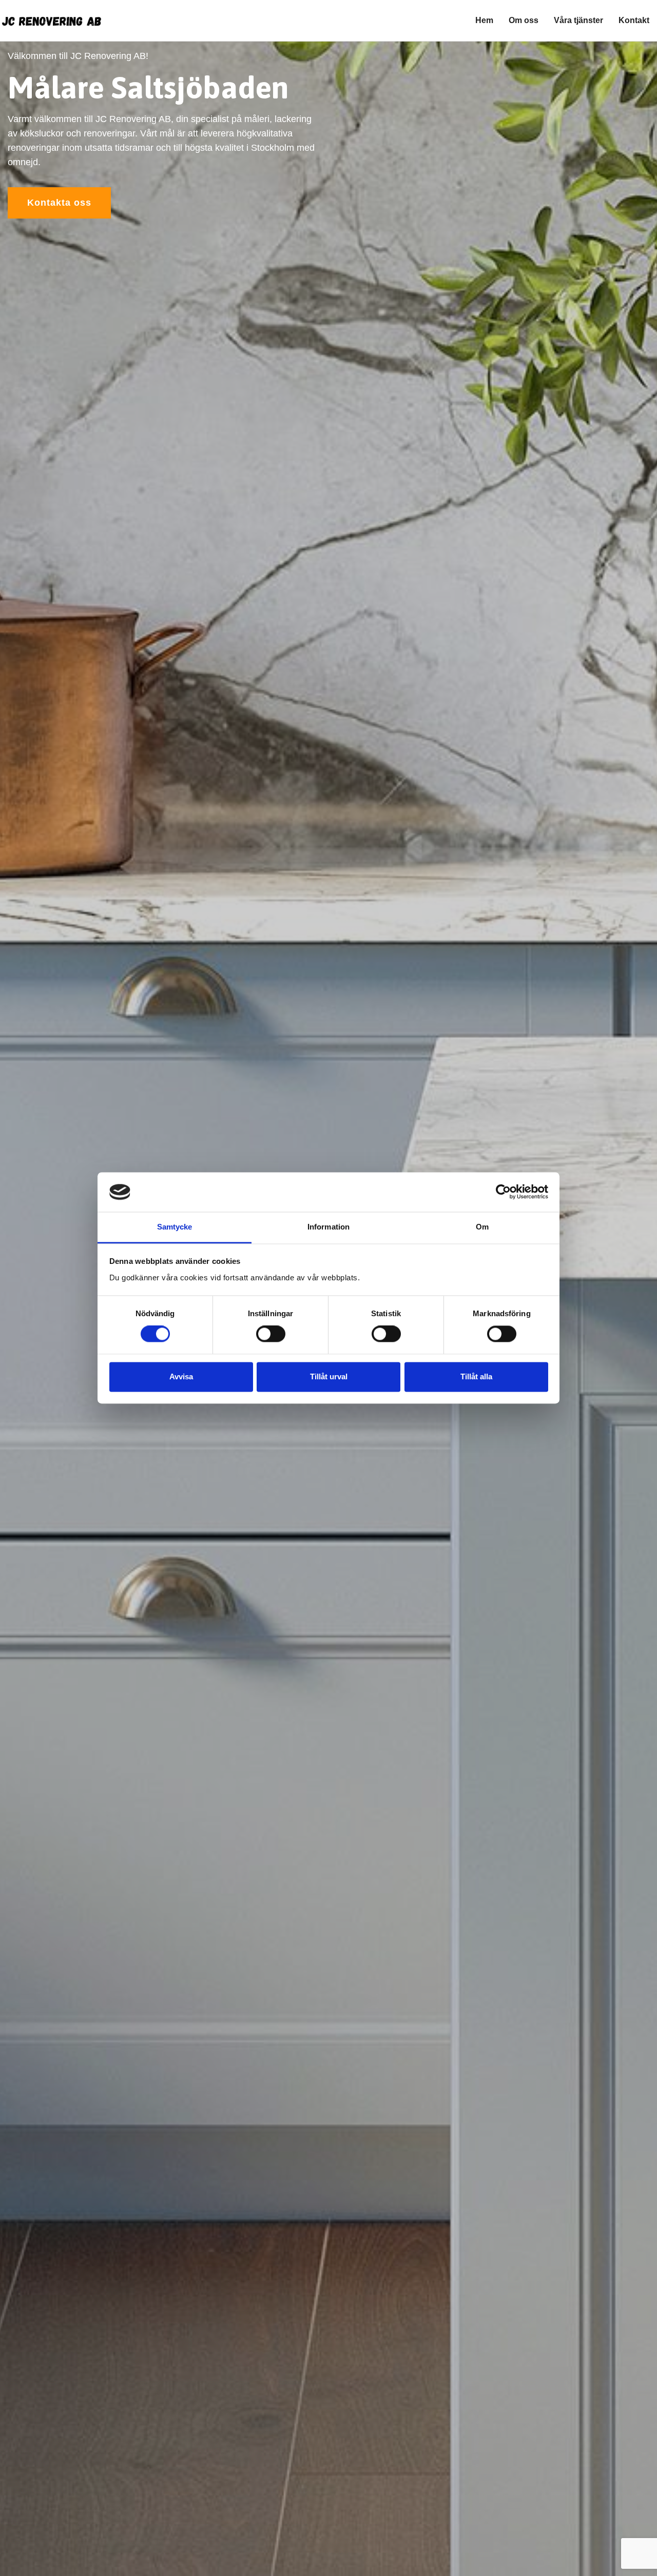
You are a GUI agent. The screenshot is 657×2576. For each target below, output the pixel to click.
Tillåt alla (476, 1376)
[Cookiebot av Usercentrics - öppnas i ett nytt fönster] (503, 1192)
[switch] (271, 1334)
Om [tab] (482, 1227)
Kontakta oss (59, 203)
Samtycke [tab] (175, 1227)
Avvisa (181, 1376)
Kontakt (634, 20)
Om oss (524, 20)
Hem (484, 20)
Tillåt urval (329, 1376)
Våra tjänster (578, 20)
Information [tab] (328, 1227)
